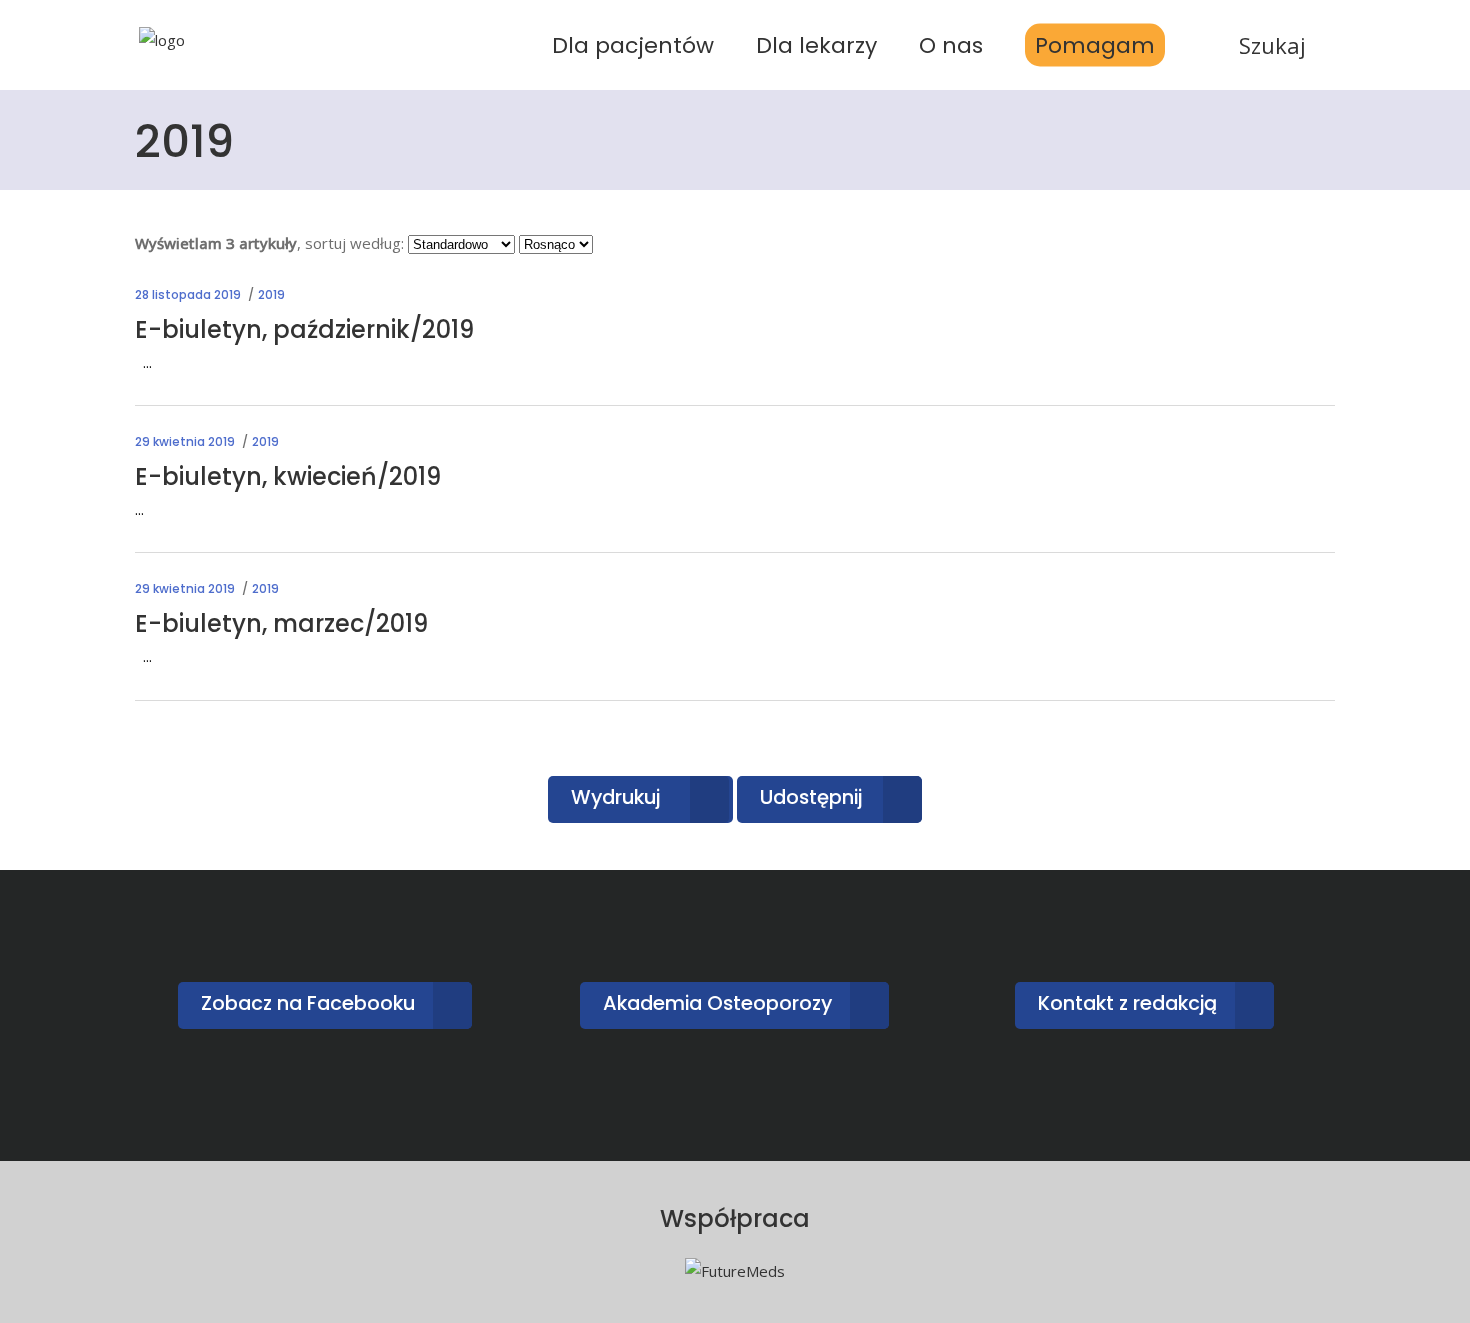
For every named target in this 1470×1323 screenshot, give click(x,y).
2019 (271, 294)
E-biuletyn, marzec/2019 (281, 623)
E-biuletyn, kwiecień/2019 (288, 476)
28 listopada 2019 (188, 294)
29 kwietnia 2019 (185, 441)
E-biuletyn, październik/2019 (304, 329)
